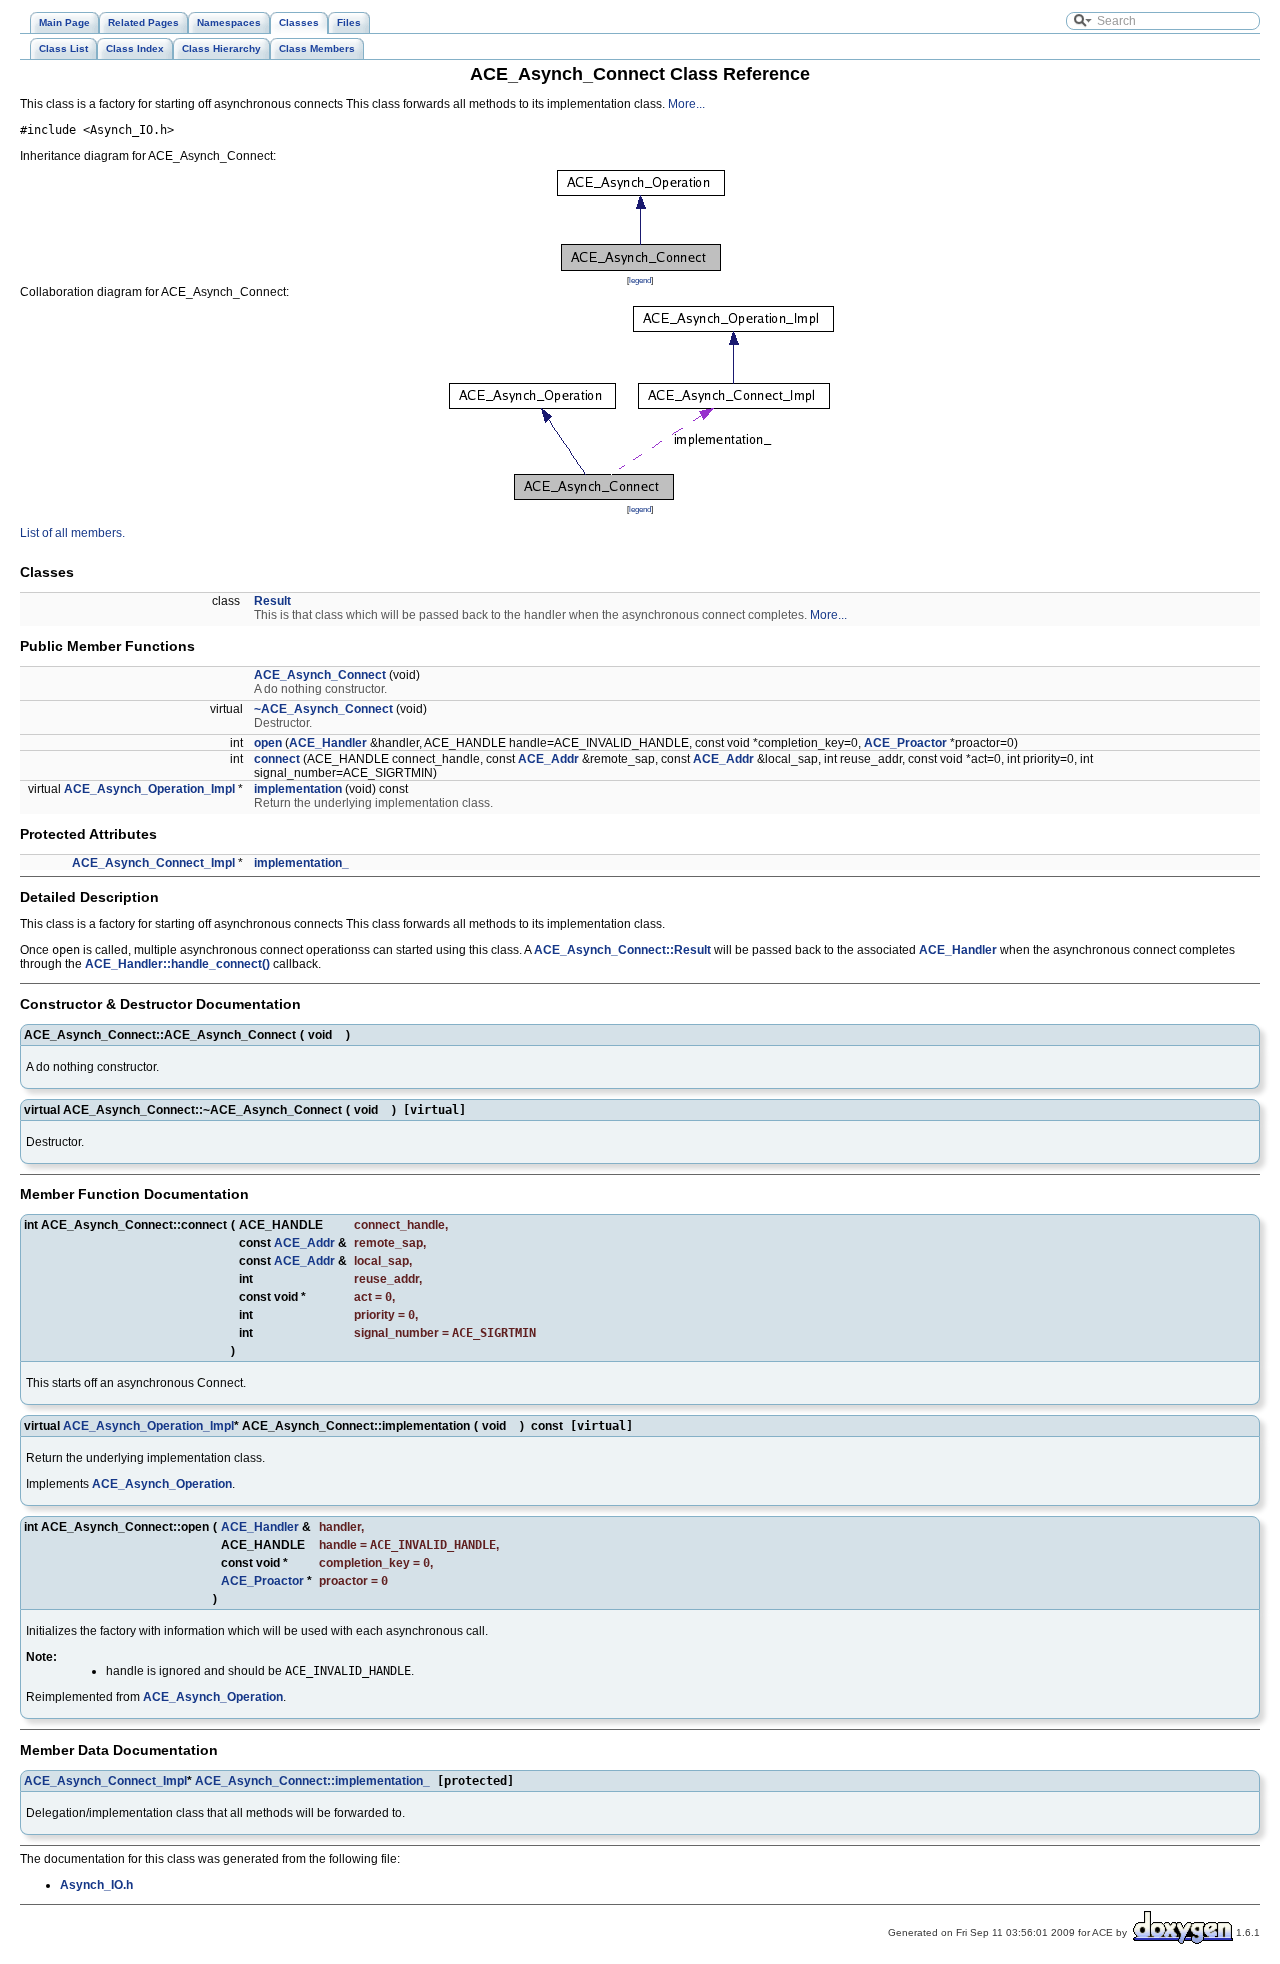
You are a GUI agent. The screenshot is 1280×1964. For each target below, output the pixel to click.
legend (640, 280)
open (268, 743)
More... (686, 104)
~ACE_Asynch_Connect (323, 709)
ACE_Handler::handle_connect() (177, 964)
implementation (298, 789)
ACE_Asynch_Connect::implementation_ (312, 1781)
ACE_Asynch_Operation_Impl (149, 789)
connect (277, 759)
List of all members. (72, 533)
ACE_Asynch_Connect (320, 675)
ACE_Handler (328, 743)
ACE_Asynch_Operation (162, 1484)
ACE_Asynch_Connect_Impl (153, 863)
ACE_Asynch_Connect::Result (622, 950)
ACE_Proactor (905, 743)
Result (272, 601)
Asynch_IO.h (96, 1885)
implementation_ (301, 863)
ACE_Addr (548, 759)
